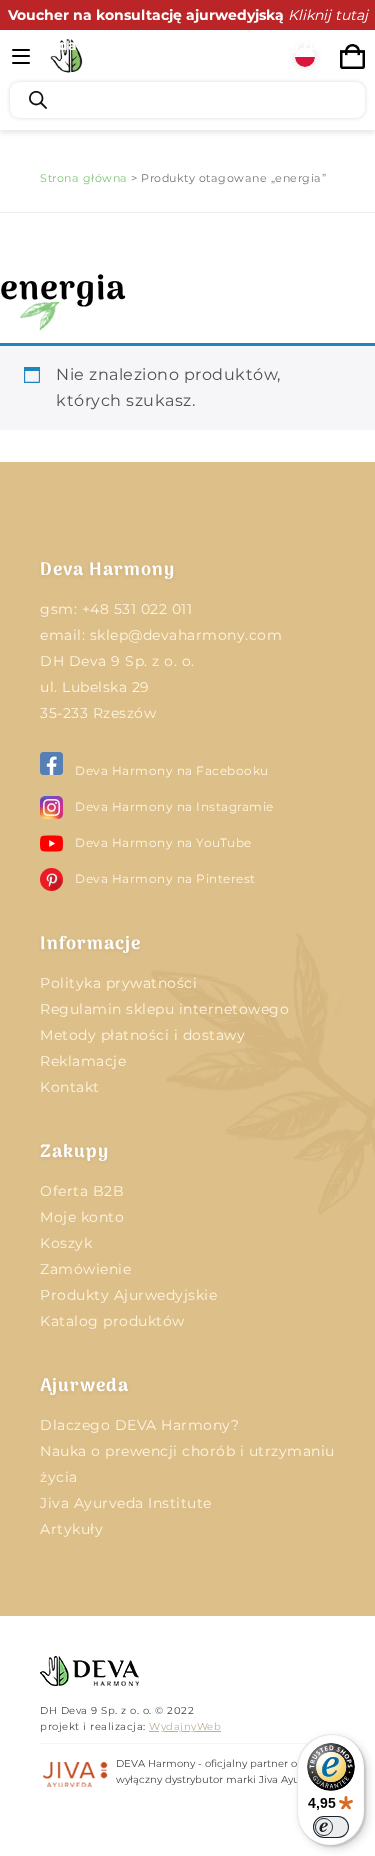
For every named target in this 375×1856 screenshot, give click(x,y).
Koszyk (66, 1243)
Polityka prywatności (118, 983)
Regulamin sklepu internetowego (164, 1009)
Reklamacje (83, 1061)
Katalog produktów (112, 1321)
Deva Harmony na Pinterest (165, 878)
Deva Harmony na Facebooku (172, 770)
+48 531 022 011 (137, 609)
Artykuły (71, 1529)
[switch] (331, 1827)
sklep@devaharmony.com (186, 635)
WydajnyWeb (185, 1726)
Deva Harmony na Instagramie (174, 806)
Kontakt (70, 1087)
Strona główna (84, 178)
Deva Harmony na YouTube (163, 842)
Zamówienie (85, 1269)
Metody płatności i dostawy (142, 1035)
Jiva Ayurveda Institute (126, 1503)
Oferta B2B (82, 1191)
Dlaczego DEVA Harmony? (139, 1425)
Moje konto (82, 1217)
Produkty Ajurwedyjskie (128, 1295)
